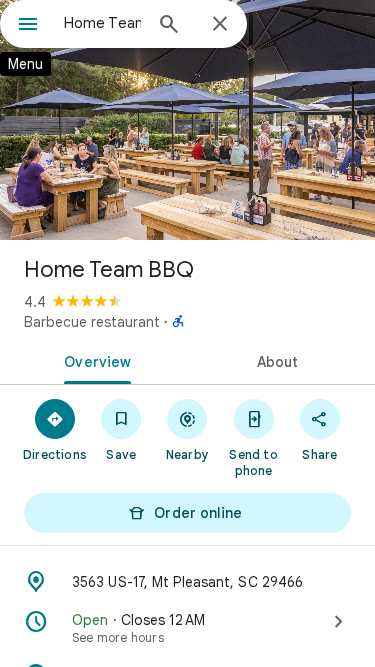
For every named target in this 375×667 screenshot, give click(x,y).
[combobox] (102, 23)
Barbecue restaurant (92, 322)
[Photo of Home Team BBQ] (187, 120)
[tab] (94, 360)
